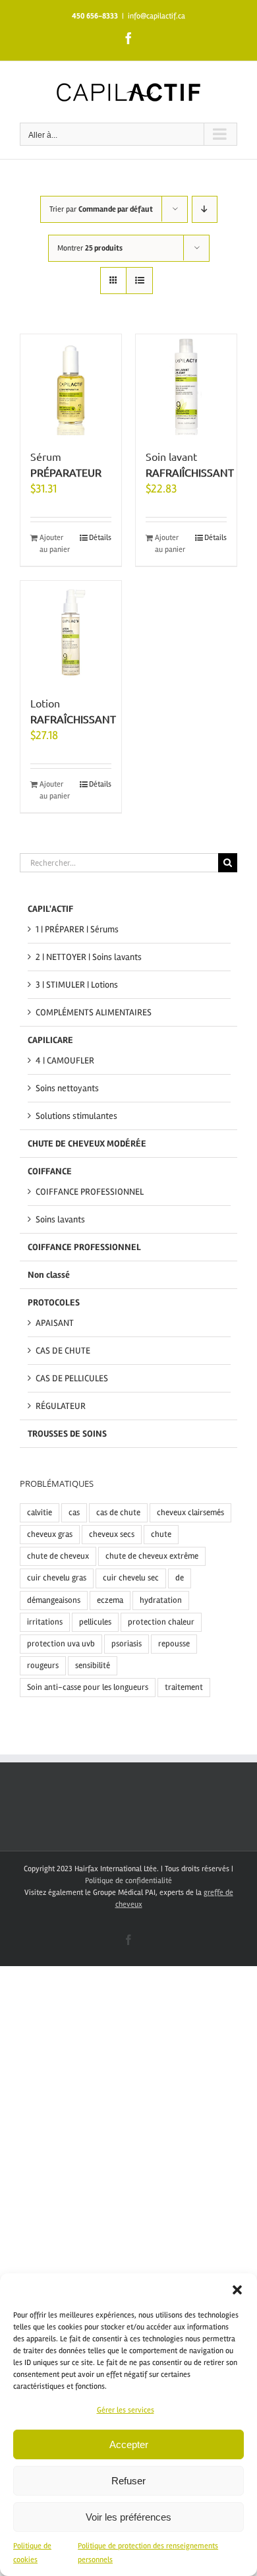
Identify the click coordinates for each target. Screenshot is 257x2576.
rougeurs (43, 1665)
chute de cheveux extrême (152, 1556)
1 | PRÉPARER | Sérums (77, 929)
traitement (184, 1687)
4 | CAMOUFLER (65, 1061)
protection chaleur (161, 1622)
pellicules (95, 1622)
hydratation (161, 1600)
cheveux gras (50, 1534)
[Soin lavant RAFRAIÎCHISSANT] (186, 385)
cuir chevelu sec (131, 1578)
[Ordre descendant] (205, 209)
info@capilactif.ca (157, 16)
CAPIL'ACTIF (50, 909)
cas (74, 1513)
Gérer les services (126, 2410)
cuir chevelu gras (57, 1578)
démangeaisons (54, 1600)
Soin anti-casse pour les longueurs (88, 1687)
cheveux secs (112, 1534)
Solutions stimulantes (76, 1116)
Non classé (49, 1275)
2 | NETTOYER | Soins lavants (89, 957)
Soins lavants (60, 1219)
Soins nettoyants (67, 1088)
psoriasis (127, 1644)
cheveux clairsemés (190, 1513)
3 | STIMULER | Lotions (77, 985)
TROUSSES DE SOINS (67, 1434)
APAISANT (55, 1323)
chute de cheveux (58, 1556)
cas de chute (118, 1513)
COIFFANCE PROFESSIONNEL (90, 1192)
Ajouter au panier (55, 544)
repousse (174, 1644)
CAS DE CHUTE (63, 1351)
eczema (110, 1600)
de (180, 1578)
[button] (237, 2290)
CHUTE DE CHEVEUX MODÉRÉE (87, 1144)
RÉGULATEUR (61, 1406)
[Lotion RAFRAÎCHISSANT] (71, 631)
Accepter (129, 2444)
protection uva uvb (61, 1644)
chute (161, 1534)
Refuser (128, 2481)
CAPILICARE (50, 1040)
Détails (100, 538)
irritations (45, 1622)
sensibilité (93, 1665)
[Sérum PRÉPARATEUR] (71, 385)
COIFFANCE (50, 1171)
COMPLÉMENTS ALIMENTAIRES (94, 1012)
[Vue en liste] (139, 281)
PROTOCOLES (54, 1303)
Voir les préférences (128, 2517)
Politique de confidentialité (128, 1881)
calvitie (40, 1513)
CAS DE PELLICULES (72, 1378)
